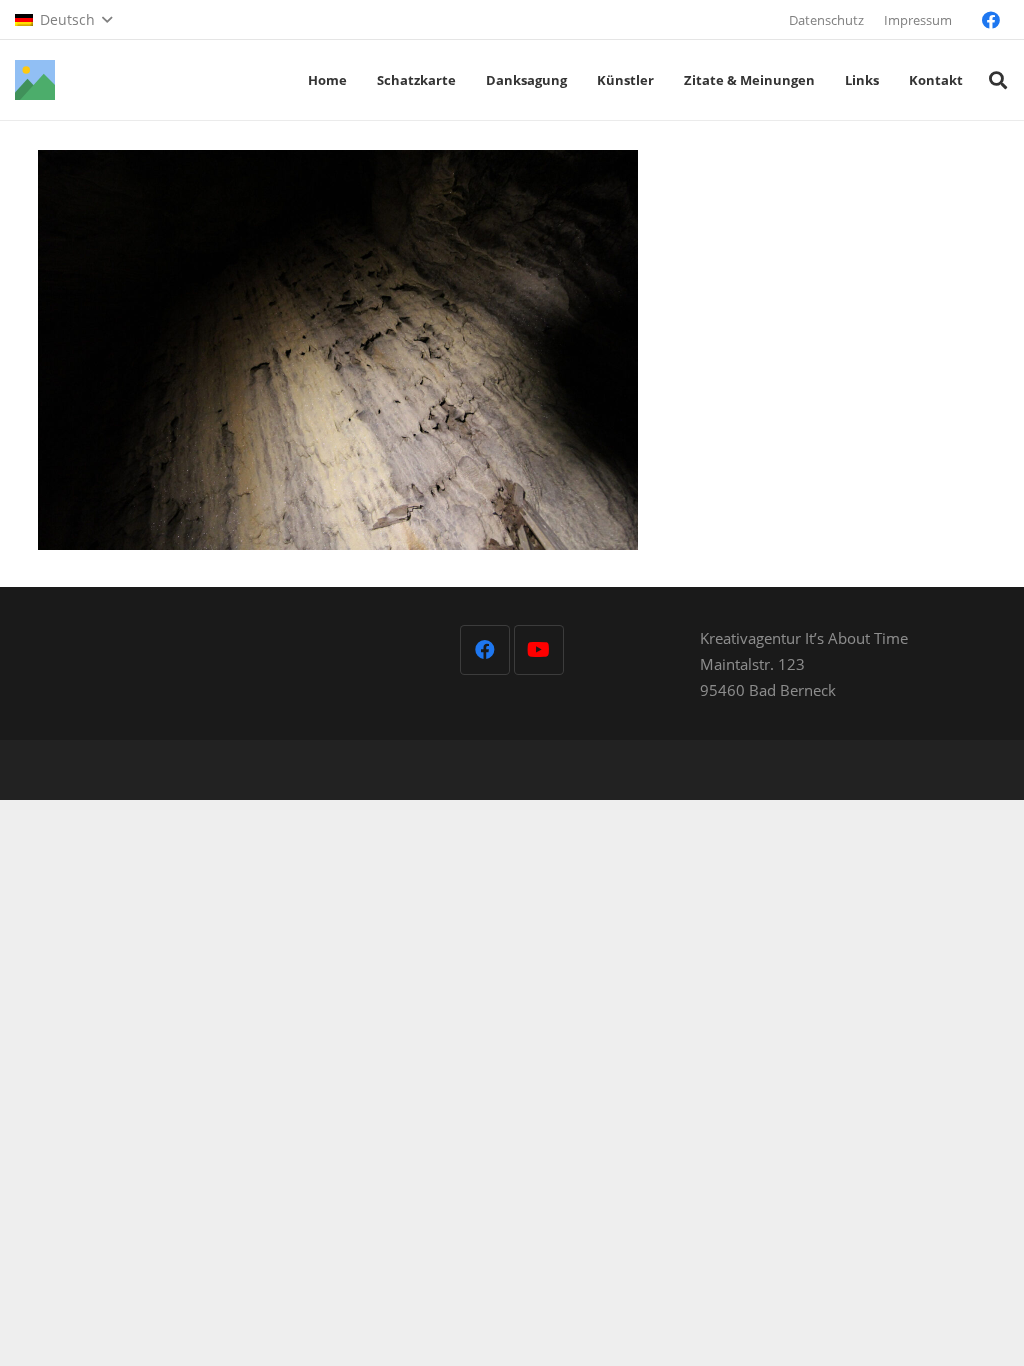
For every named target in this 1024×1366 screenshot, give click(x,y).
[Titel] (35, 80)
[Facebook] (991, 20)
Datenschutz (826, 20)
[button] (63, 20)
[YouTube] (539, 650)
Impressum (918, 20)
